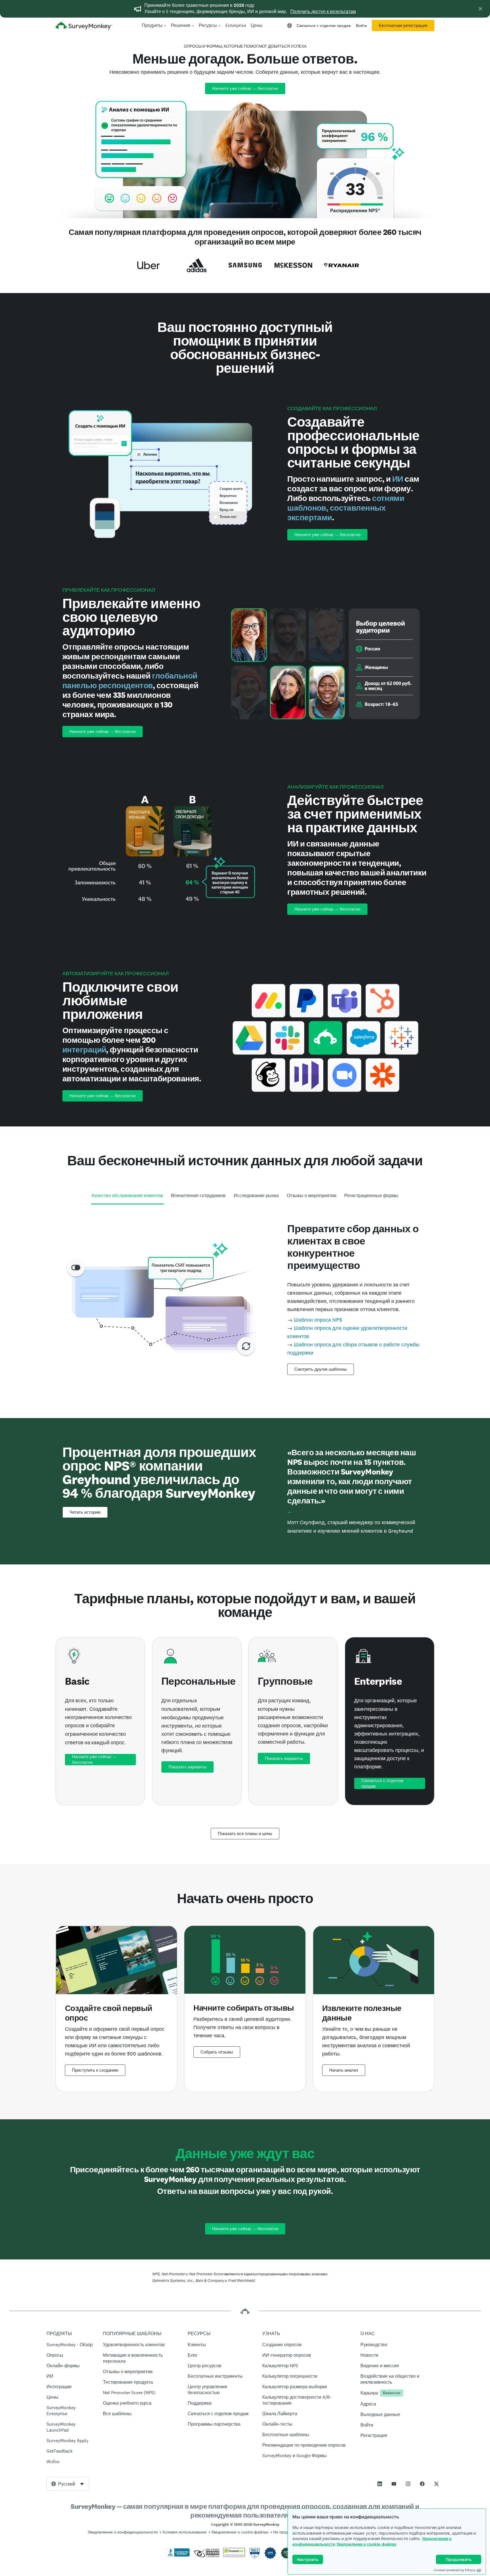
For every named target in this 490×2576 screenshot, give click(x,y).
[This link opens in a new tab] (380, 2484)
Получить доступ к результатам (323, 11)
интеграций (84, 1050)
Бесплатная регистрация (403, 26)
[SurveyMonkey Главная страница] (84, 26)
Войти (361, 26)
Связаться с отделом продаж (324, 26)
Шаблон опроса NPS (318, 1320)
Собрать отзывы (217, 2052)
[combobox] (68, 2484)
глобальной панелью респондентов (130, 681)
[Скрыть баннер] (480, 9)
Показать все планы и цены (245, 1834)
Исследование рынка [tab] (256, 1196)
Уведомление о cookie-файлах (366, 2544)
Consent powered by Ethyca (454, 2570)
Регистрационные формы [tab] (371, 1196)
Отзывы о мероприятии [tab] (311, 1196)
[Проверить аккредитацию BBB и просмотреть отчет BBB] (178, 2556)
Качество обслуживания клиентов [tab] (127, 1196)
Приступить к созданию (95, 2070)
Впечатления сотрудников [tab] (198, 1196)
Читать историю (85, 1512)
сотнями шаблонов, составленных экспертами (346, 508)
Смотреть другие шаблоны (321, 1369)
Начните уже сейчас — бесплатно (245, 89)
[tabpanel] (245, 1298)
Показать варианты (187, 1767)
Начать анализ (344, 2070)
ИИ (398, 479)
